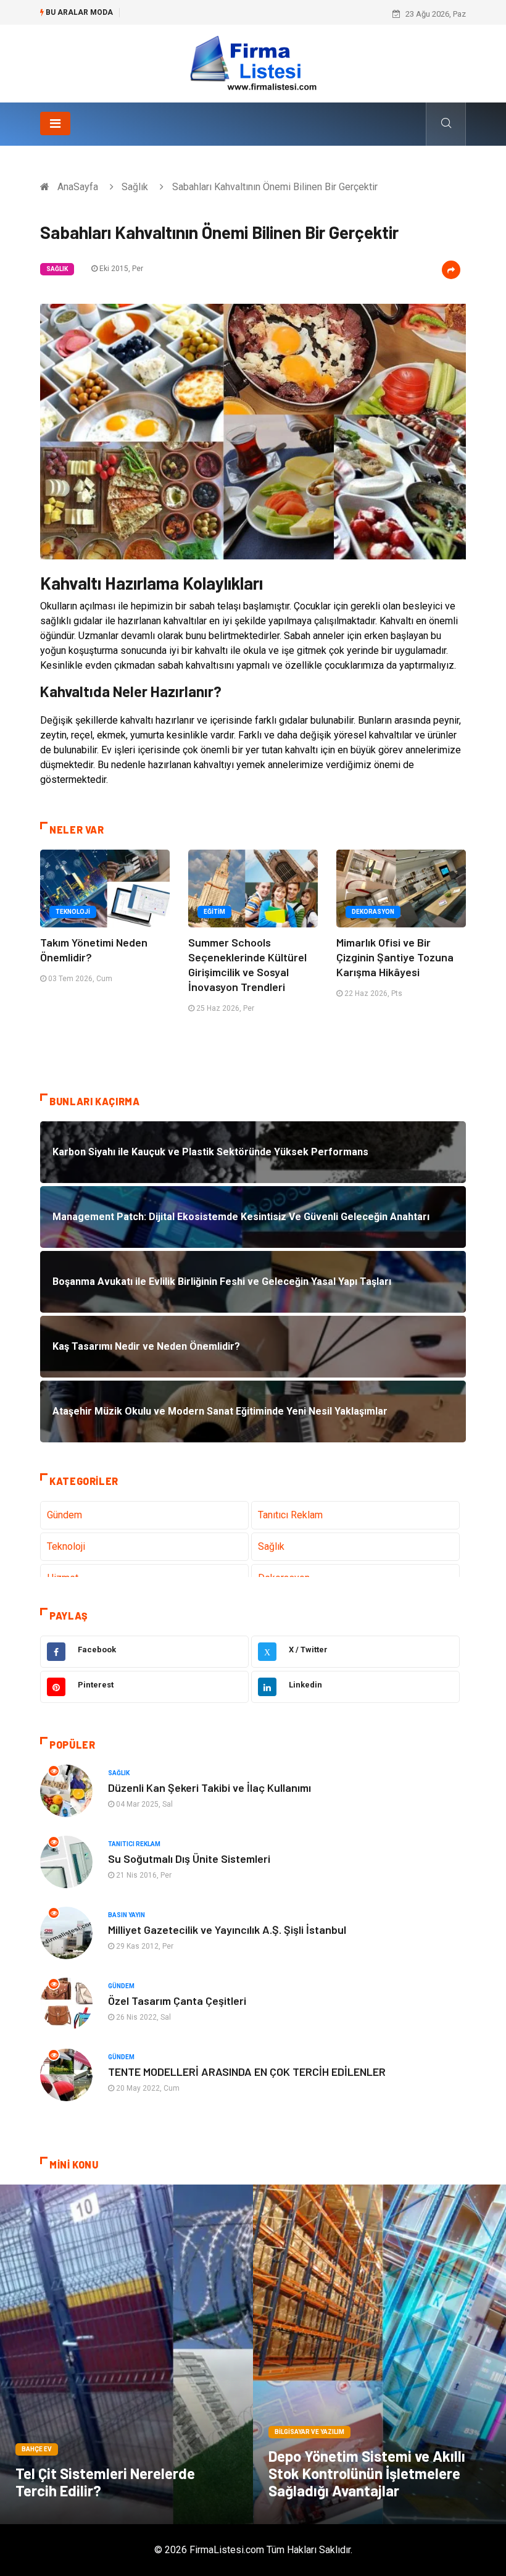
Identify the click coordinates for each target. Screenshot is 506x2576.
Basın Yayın (126, 1915)
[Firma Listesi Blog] (253, 63)
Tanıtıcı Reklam (290, 1515)
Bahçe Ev (37, 2449)
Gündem (64, 1515)
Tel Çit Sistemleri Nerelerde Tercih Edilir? (105, 2482)
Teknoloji (73, 912)
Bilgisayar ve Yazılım (309, 2432)
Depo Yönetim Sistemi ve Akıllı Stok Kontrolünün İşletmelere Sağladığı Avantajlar (367, 2473)
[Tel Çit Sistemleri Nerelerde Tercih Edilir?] (126, 2354)
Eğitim (214, 912)
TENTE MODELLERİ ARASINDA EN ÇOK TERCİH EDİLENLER (247, 2072)
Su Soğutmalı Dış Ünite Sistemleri (189, 1859)
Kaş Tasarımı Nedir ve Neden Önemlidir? (200, 14)
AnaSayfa (78, 187)
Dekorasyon (373, 912)
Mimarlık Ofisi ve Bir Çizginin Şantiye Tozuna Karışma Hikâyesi (395, 957)
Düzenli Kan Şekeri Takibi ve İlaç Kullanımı (209, 1788)
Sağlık (135, 187)
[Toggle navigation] (55, 123)
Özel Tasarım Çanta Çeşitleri (177, 2001)
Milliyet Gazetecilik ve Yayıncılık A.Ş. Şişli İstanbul (227, 1930)
